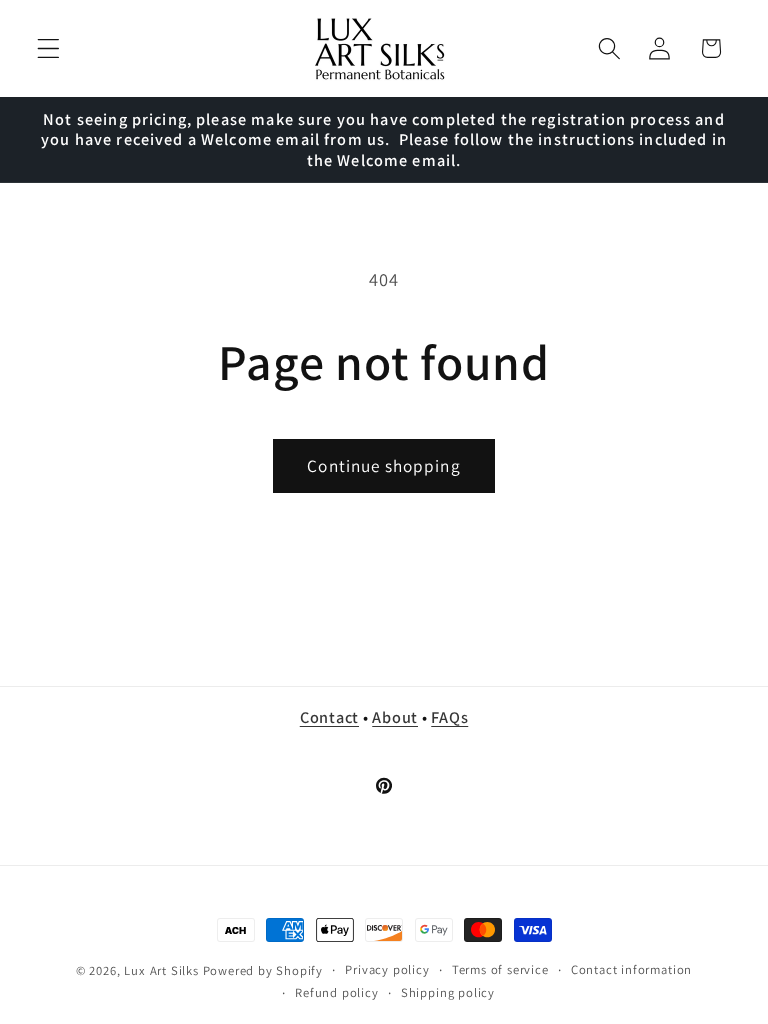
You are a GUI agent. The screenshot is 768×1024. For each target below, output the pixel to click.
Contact (329, 717)
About (395, 717)
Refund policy (336, 992)
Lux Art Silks (161, 970)
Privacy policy (387, 969)
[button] (48, 48)
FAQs (449, 717)
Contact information (631, 969)
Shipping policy (448, 992)
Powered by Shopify (263, 970)
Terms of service (500, 969)
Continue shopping (384, 465)
